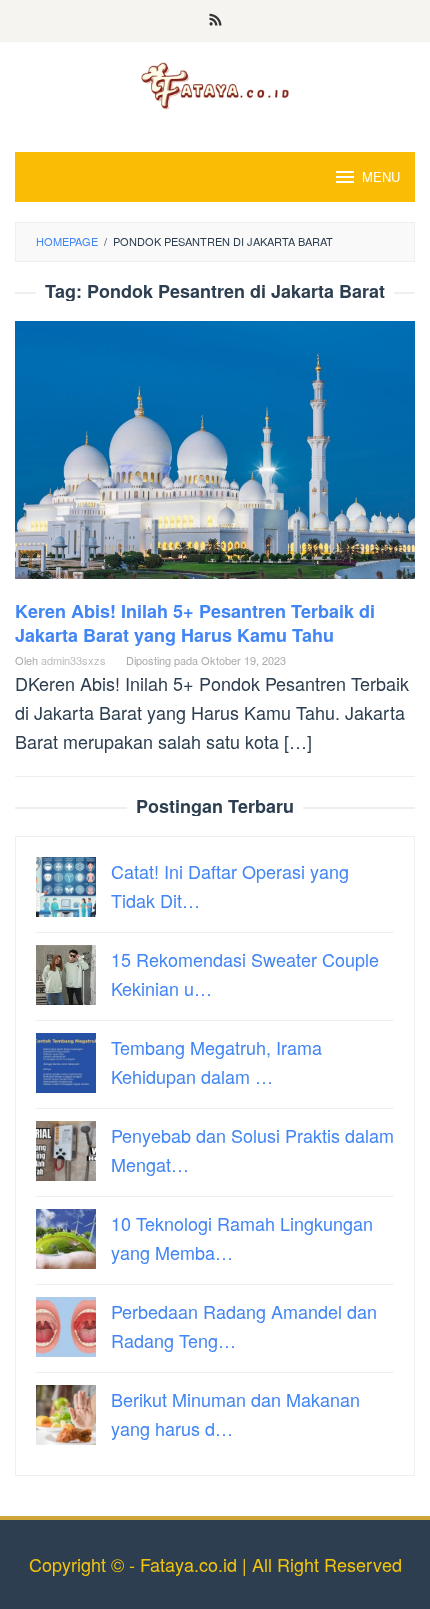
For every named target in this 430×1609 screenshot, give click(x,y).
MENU (381, 176)
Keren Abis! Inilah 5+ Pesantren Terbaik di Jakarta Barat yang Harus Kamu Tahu (195, 623)
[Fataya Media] (215, 84)
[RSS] (215, 21)
